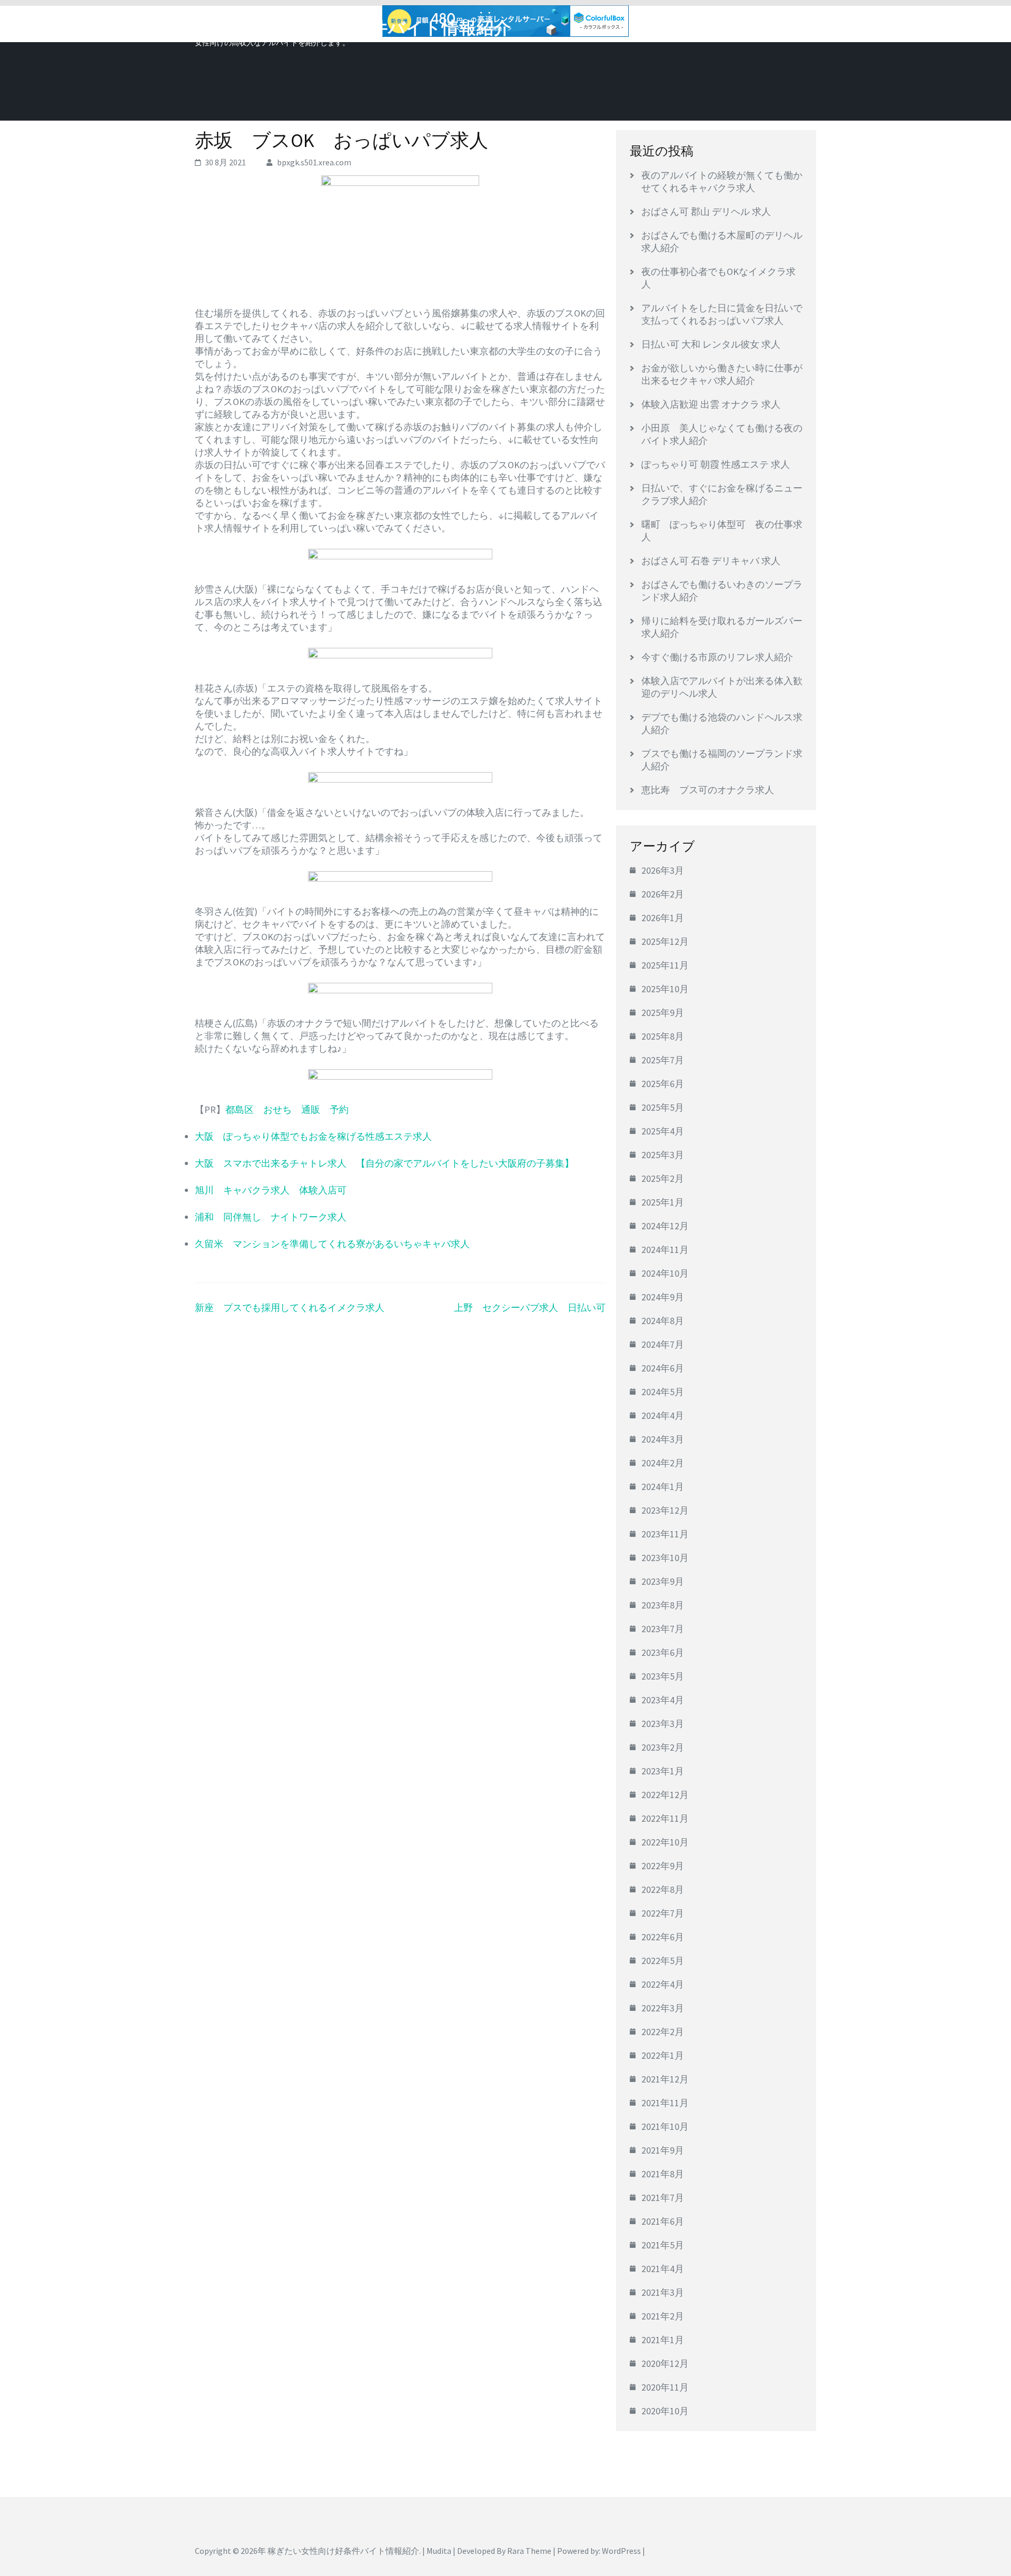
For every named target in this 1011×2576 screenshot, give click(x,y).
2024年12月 (665, 1226)
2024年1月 (663, 1487)
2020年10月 (665, 2411)
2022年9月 (663, 1866)
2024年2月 (663, 1463)
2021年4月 (663, 2269)
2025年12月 (665, 941)
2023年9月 (663, 1581)
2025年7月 (663, 1060)
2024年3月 (663, 1439)
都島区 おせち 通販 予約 (287, 1109)
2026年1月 (663, 918)
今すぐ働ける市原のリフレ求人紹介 (717, 657)
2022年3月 (663, 2008)
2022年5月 (663, 1961)
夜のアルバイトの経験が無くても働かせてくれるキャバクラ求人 (722, 181)
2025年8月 (663, 1036)
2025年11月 (665, 965)
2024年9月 (663, 1297)
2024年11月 (665, 1250)
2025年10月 (665, 989)
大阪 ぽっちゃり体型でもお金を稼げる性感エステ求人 (313, 1136)
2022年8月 (663, 1889)
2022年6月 (663, 1937)
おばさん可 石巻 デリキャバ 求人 (711, 561)
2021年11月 (665, 2103)
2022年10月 (665, 1842)
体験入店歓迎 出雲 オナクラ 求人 (711, 404)
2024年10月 (665, 1273)
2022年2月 (663, 2032)
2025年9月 (663, 1013)
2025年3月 (663, 1155)
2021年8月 (663, 2174)
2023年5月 (663, 1676)
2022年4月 (663, 1984)
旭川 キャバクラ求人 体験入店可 (271, 1190)
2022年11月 (665, 1818)
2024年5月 (663, 1392)
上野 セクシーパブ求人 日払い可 (530, 1307)
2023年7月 (663, 1629)
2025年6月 (663, 1084)
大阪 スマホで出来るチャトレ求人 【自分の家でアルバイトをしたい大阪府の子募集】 (384, 1163)
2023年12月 (665, 1510)
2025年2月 (663, 1178)
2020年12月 (665, 2363)
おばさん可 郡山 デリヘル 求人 (706, 211)
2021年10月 (665, 2126)
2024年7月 (663, 1344)
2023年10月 (665, 1558)
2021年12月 (665, 2079)
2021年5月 (663, 2245)
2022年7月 (663, 1913)
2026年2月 (663, 894)
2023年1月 (663, 1771)
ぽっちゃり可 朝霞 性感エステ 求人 (716, 464)
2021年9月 (663, 2150)
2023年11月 (665, 1534)
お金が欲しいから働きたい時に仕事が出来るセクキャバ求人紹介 (722, 374)
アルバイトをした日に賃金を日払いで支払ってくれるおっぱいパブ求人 (722, 314)
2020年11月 (665, 2387)
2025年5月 (663, 1107)
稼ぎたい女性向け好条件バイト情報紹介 (353, 28)
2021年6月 (663, 2221)
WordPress (621, 2551)
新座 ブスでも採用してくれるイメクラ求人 (290, 1307)
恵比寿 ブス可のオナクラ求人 (708, 790)
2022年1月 (663, 2055)
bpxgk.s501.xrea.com (314, 162)
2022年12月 (665, 1795)
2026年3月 (663, 870)
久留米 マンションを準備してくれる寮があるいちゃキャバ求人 (332, 1244)
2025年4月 (663, 1131)
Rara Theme (529, 2551)
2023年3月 (663, 1724)
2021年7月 (663, 2198)
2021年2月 (663, 2316)
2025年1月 (663, 1202)
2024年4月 (663, 1415)
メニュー (787, 25)
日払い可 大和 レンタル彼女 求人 (711, 344)
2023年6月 (663, 1652)
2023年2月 (663, 1747)
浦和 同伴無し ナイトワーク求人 (271, 1217)
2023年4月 (663, 1700)
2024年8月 (663, 1321)
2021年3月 (663, 2292)
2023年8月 (663, 1605)
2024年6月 (663, 1368)
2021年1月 (663, 2340)
